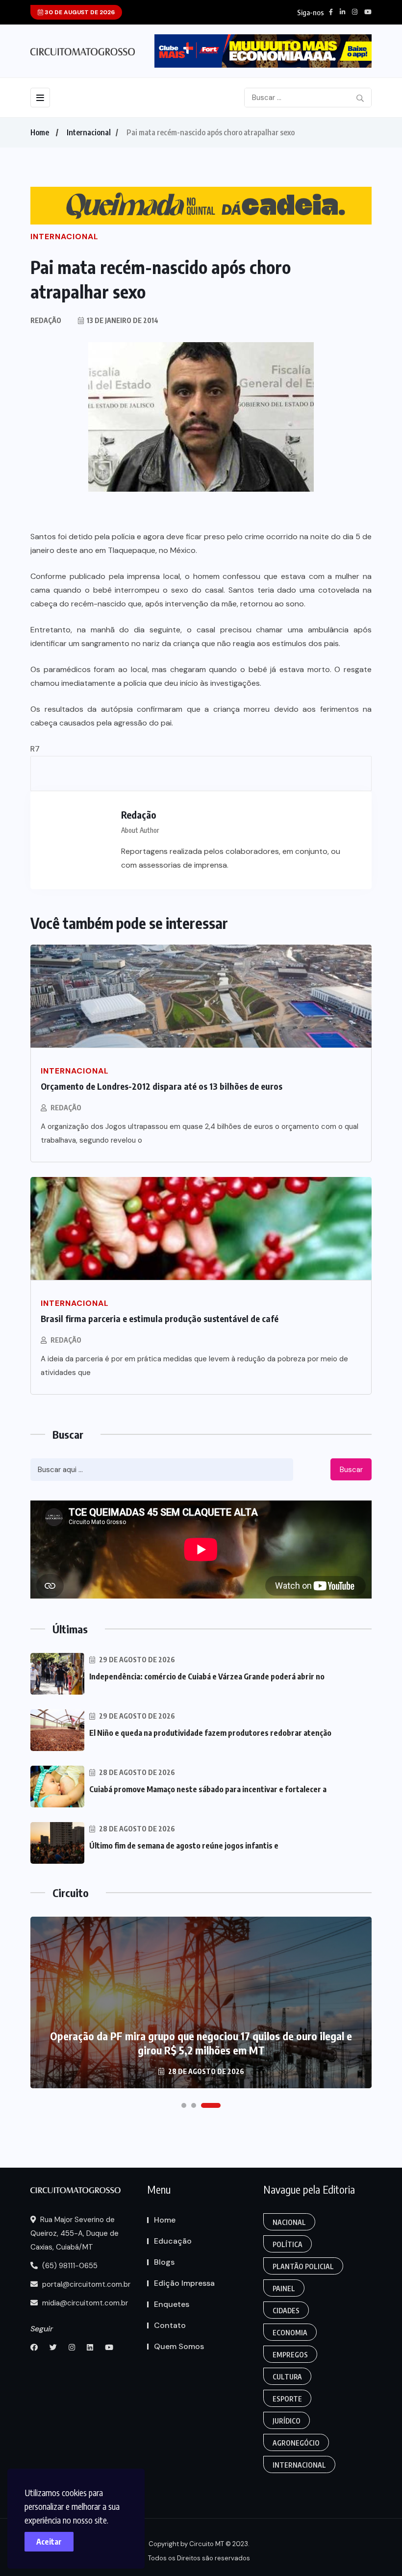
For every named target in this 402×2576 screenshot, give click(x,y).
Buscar (351, 1470)
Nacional (289, 2222)
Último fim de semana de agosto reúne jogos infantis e (184, 1846)
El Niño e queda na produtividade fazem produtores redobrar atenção (210, 1733)
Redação (66, 1108)
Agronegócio (296, 2443)
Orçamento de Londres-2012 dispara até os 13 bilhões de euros (162, 1086)
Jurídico (287, 2421)
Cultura (287, 2377)
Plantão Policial (303, 2266)
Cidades (286, 2311)
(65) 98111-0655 (69, 2266)
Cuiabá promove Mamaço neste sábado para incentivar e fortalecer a (208, 1789)
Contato (170, 2325)
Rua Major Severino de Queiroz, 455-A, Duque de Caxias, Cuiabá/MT (75, 2233)
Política (288, 2244)
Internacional (89, 132)
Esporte (287, 2399)
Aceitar (49, 2542)
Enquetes (172, 2304)
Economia (290, 2333)
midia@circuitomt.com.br (84, 2303)
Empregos (290, 2355)
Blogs (164, 2262)
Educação (173, 2241)
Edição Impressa (184, 2283)
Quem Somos (179, 2346)
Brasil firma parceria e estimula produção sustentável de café (160, 1318)
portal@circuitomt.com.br (85, 2284)
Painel (284, 2288)
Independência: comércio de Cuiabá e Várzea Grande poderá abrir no (207, 1676)
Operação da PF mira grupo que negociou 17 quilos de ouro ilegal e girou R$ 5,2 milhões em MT (201, 2043)
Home (40, 132)
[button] (184, 2105)
